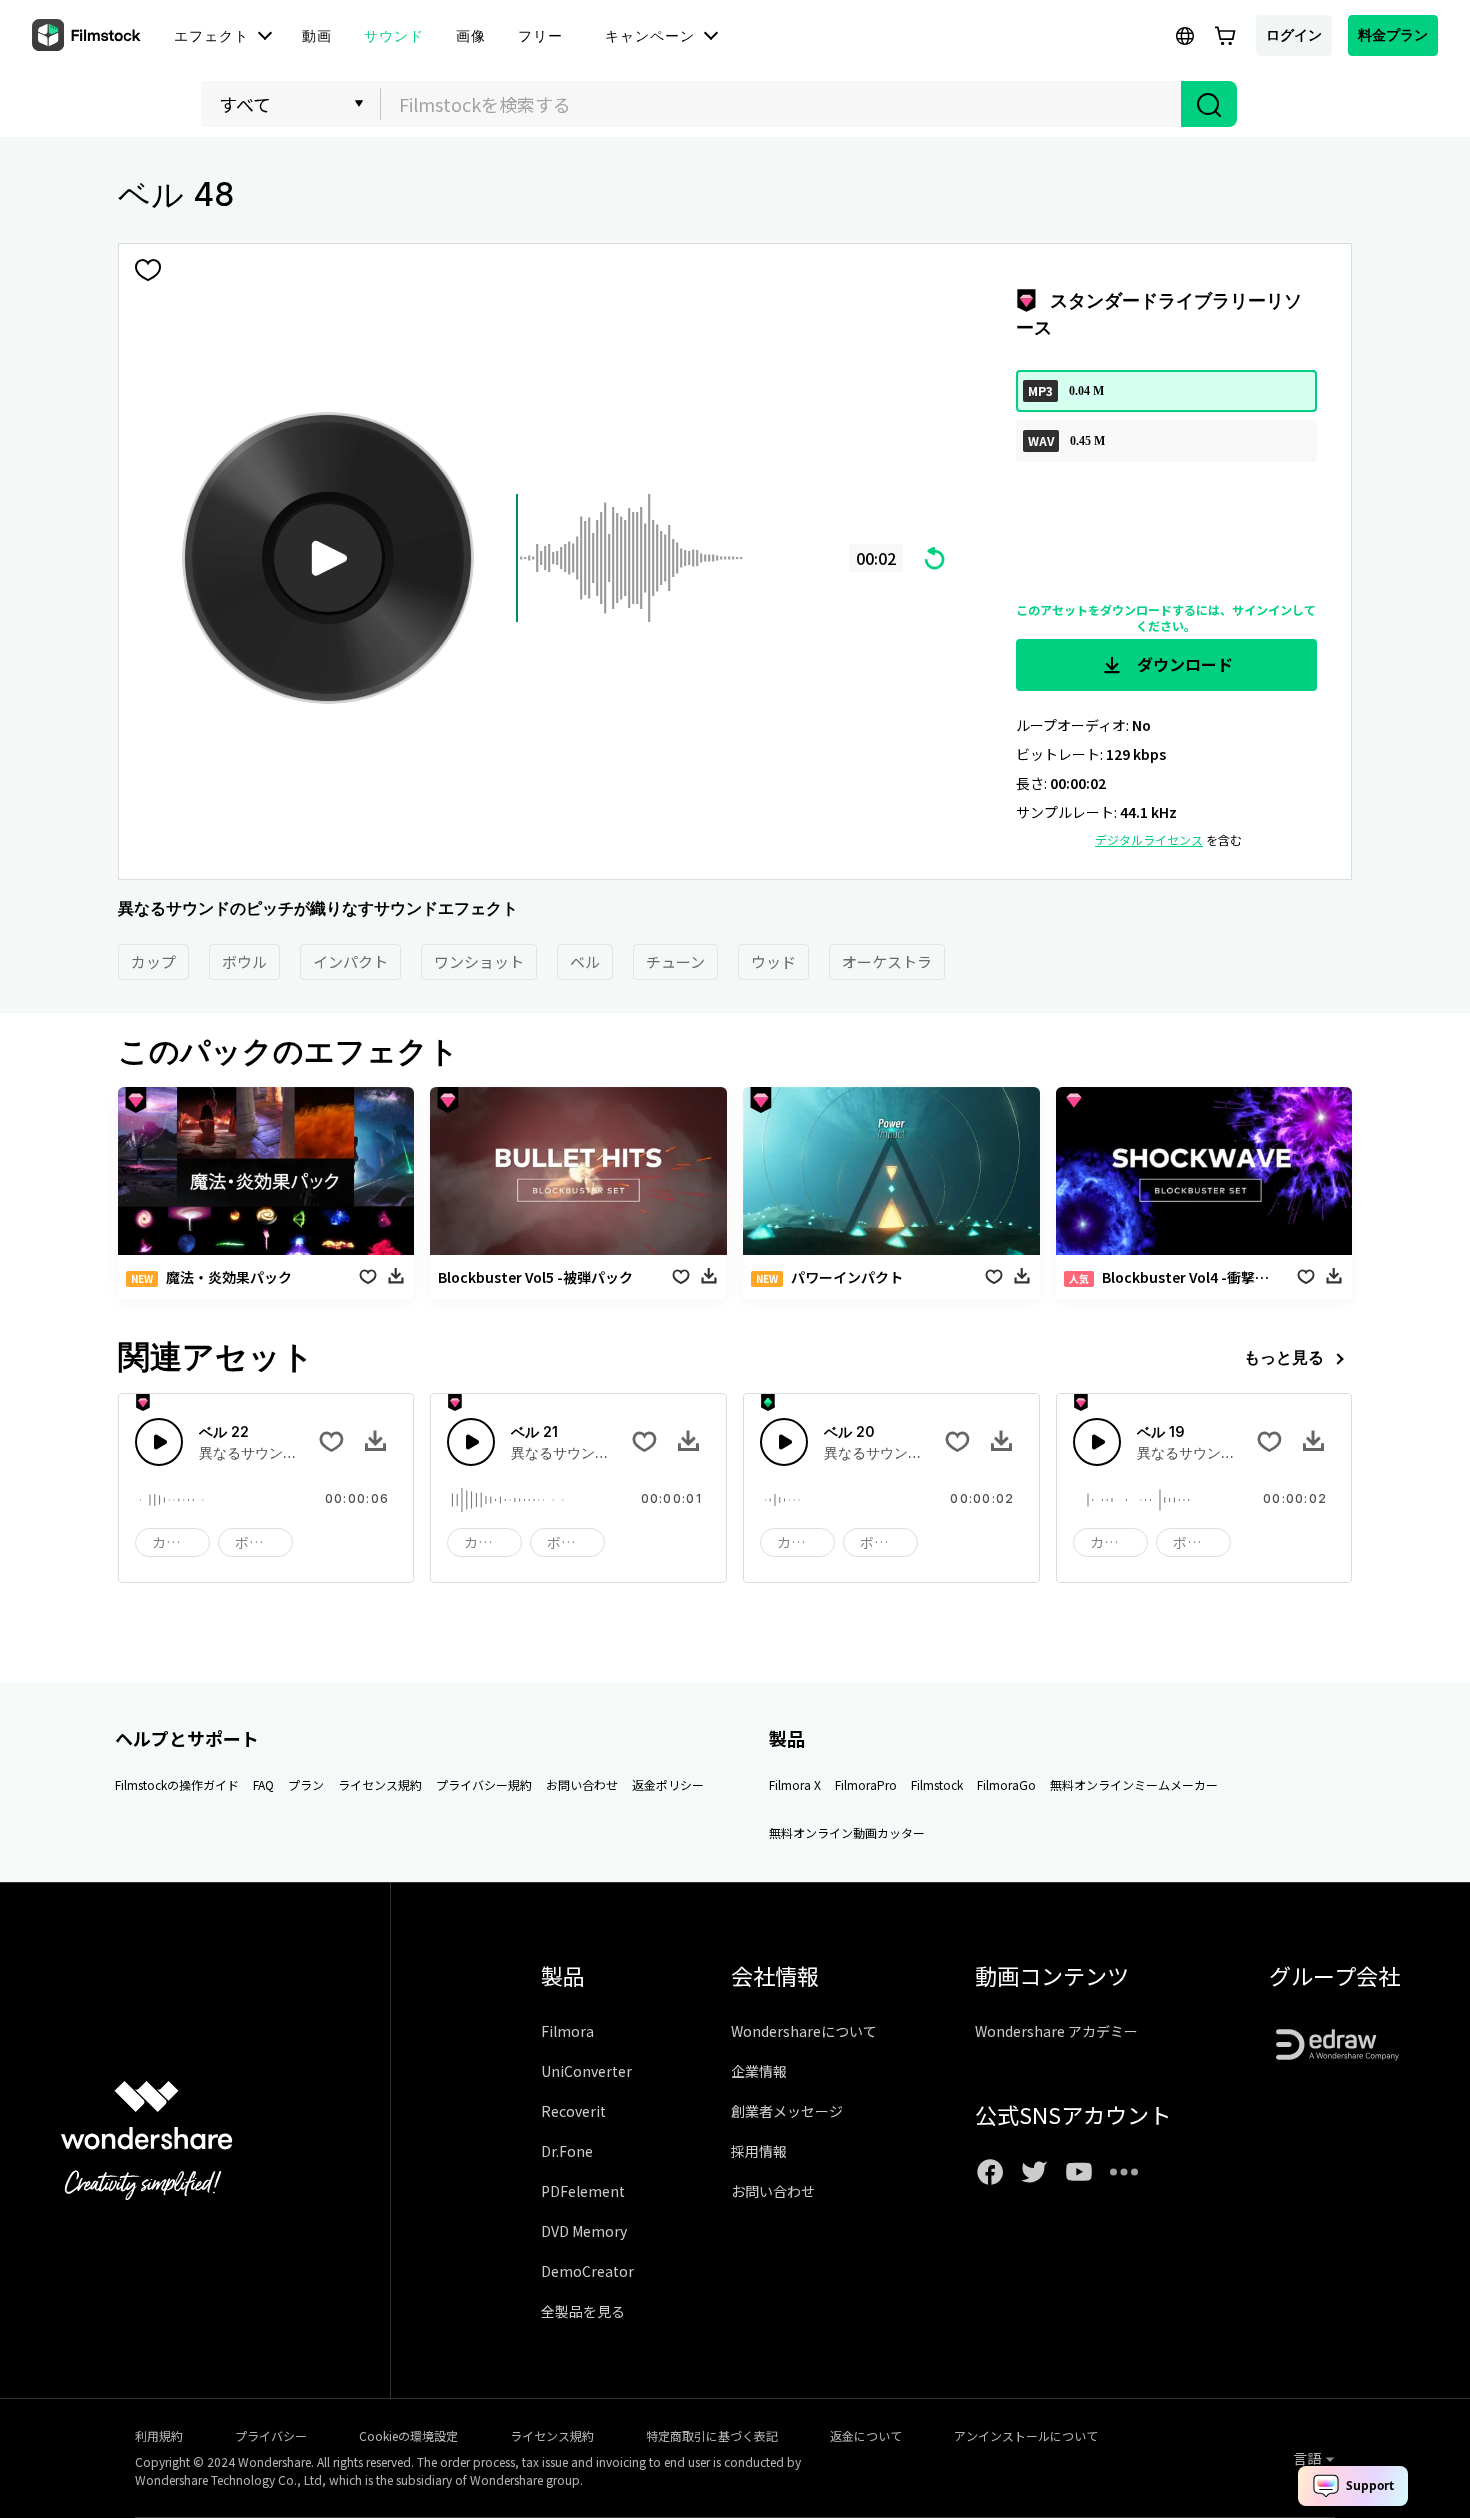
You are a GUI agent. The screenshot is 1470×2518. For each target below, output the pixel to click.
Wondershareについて (804, 2031)
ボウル (244, 961)
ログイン (1294, 34)
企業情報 (759, 2071)
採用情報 (759, 2151)
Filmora (567, 2031)
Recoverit (573, 2111)
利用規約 (159, 2435)
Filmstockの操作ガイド (177, 1784)
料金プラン (1393, 34)
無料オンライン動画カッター (847, 1832)
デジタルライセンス (1149, 839)
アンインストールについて (1026, 2435)
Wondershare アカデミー (1056, 2031)
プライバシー (271, 2435)
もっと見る (1284, 1357)
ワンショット (479, 961)
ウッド (773, 961)
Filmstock (937, 1784)
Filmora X (795, 1784)
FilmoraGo (1006, 1784)
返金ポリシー (668, 1784)
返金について (866, 2435)
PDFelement (583, 2191)
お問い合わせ (582, 1784)
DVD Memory (584, 2231)
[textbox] (781, 104)
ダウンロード (1183, 664)
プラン (306, 1784)
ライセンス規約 (380, 1784)
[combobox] (781, 104)
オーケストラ (887, 961)
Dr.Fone (567, 2151)
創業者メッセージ (787, 2111)
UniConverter (586, 2071)
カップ (153, 961)
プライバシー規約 (484, 1784)
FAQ (263, 1784)
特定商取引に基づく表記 (712, 2435)
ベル (585, 961)
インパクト (350, 961)
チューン (675, 961)
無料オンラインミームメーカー (1134, 1784)
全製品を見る (583, 2311)
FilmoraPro (866, 1784)
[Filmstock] (88, 36)
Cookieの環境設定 (408, 2435)
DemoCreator (587, 2271)
